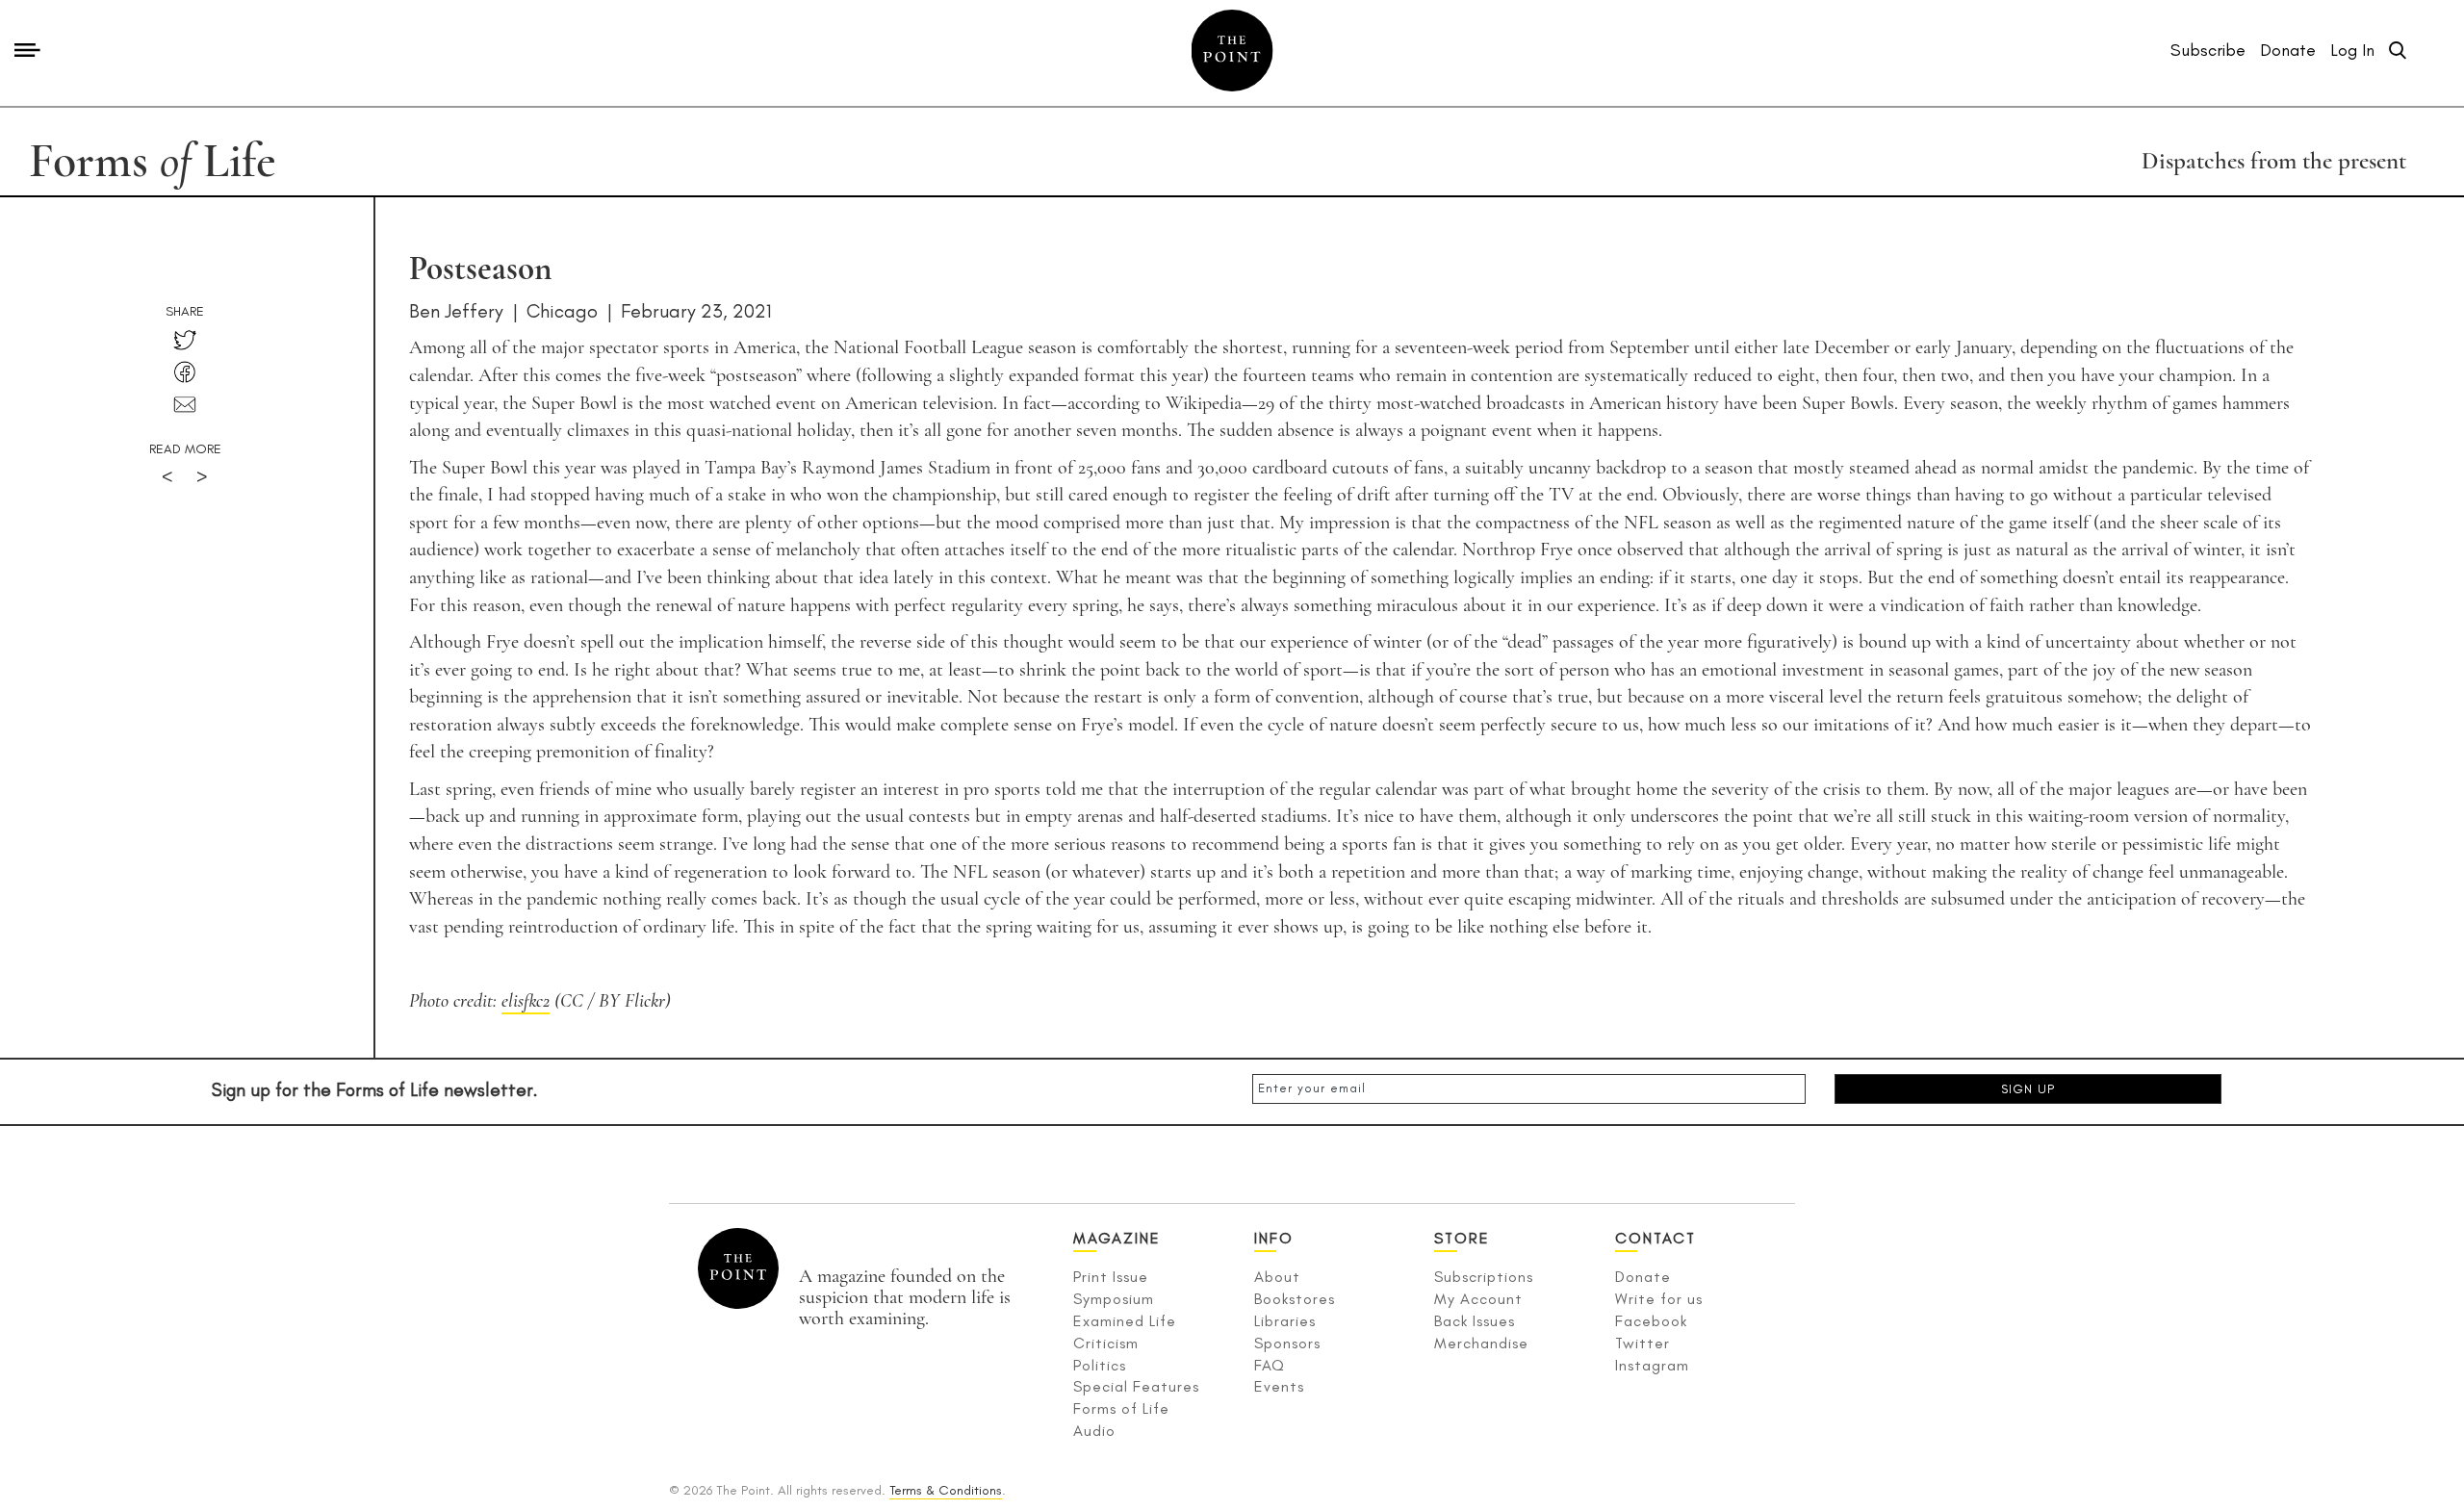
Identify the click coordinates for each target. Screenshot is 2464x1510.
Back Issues (1475, 1321)
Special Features (1136, 1386)
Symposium (1114, 1299)
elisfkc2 (526, 1001)
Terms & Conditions (946, 1490)
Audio (1094, 1431)
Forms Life (153, 161)
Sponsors (1287, 1343)
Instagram (1652, 1365)
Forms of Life (1121, 1408)
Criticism (1106, 1343)
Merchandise (1481, 1343)
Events (1279, 1386)
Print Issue (1111, 1277)
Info (1274, 1238)
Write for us (1659, 1299)
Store (1462, 1238)
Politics (1100, 1365)
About (1277, 1277)
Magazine (1117, 1238)
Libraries (1285, 1321)
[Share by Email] (185, 405)
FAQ (1270, 1365)
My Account (1478, 1299)
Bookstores (1295, 1299)
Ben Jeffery (456, 311)
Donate (1643, 1277)
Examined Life (1125, 1321)
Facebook (1651, 1321)
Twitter (1643, 1343)
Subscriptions (1484, 1277)
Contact (1655, 1238)
